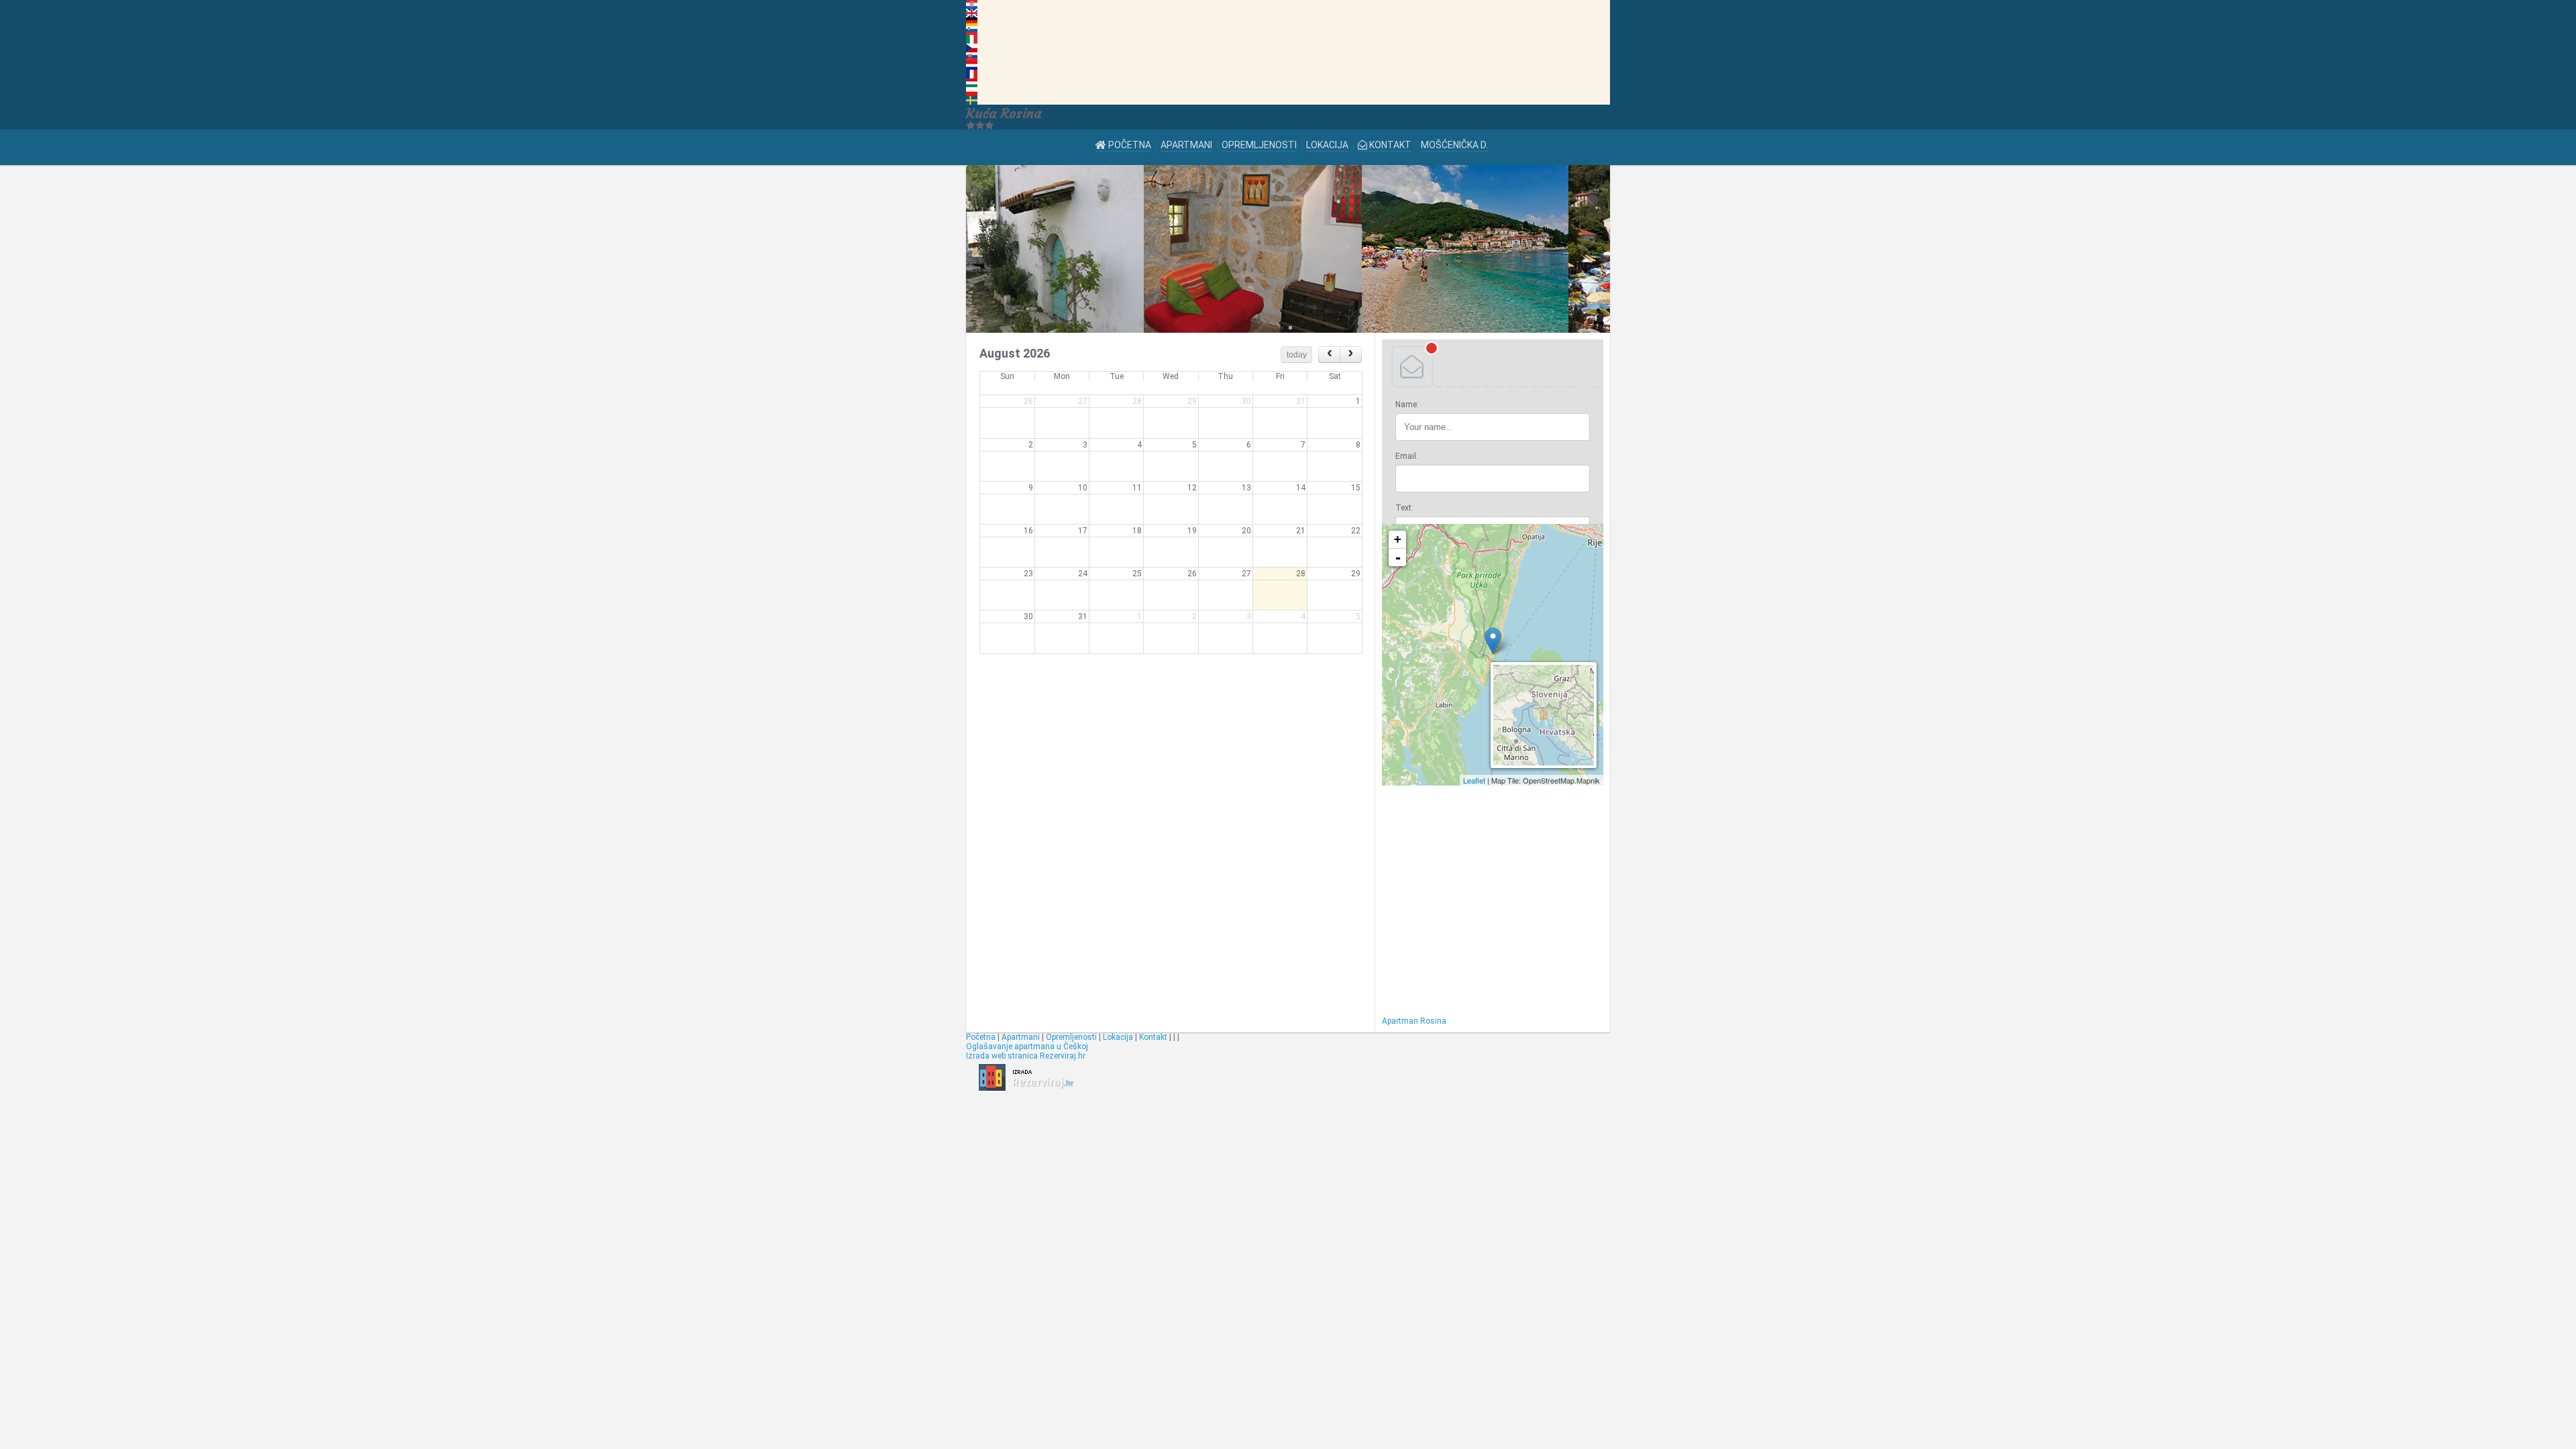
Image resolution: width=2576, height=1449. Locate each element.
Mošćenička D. (1454, 145)
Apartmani (1186, 145)
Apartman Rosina (1414, 1021)
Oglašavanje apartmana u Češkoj (1027, 1046)
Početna (1129, 145)
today (1297, 355)
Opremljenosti (1259, 145)
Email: (1407, 456)
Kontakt (1389, 145)
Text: (1404, 508)
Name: (1407, 405)
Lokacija (1327, 145)
